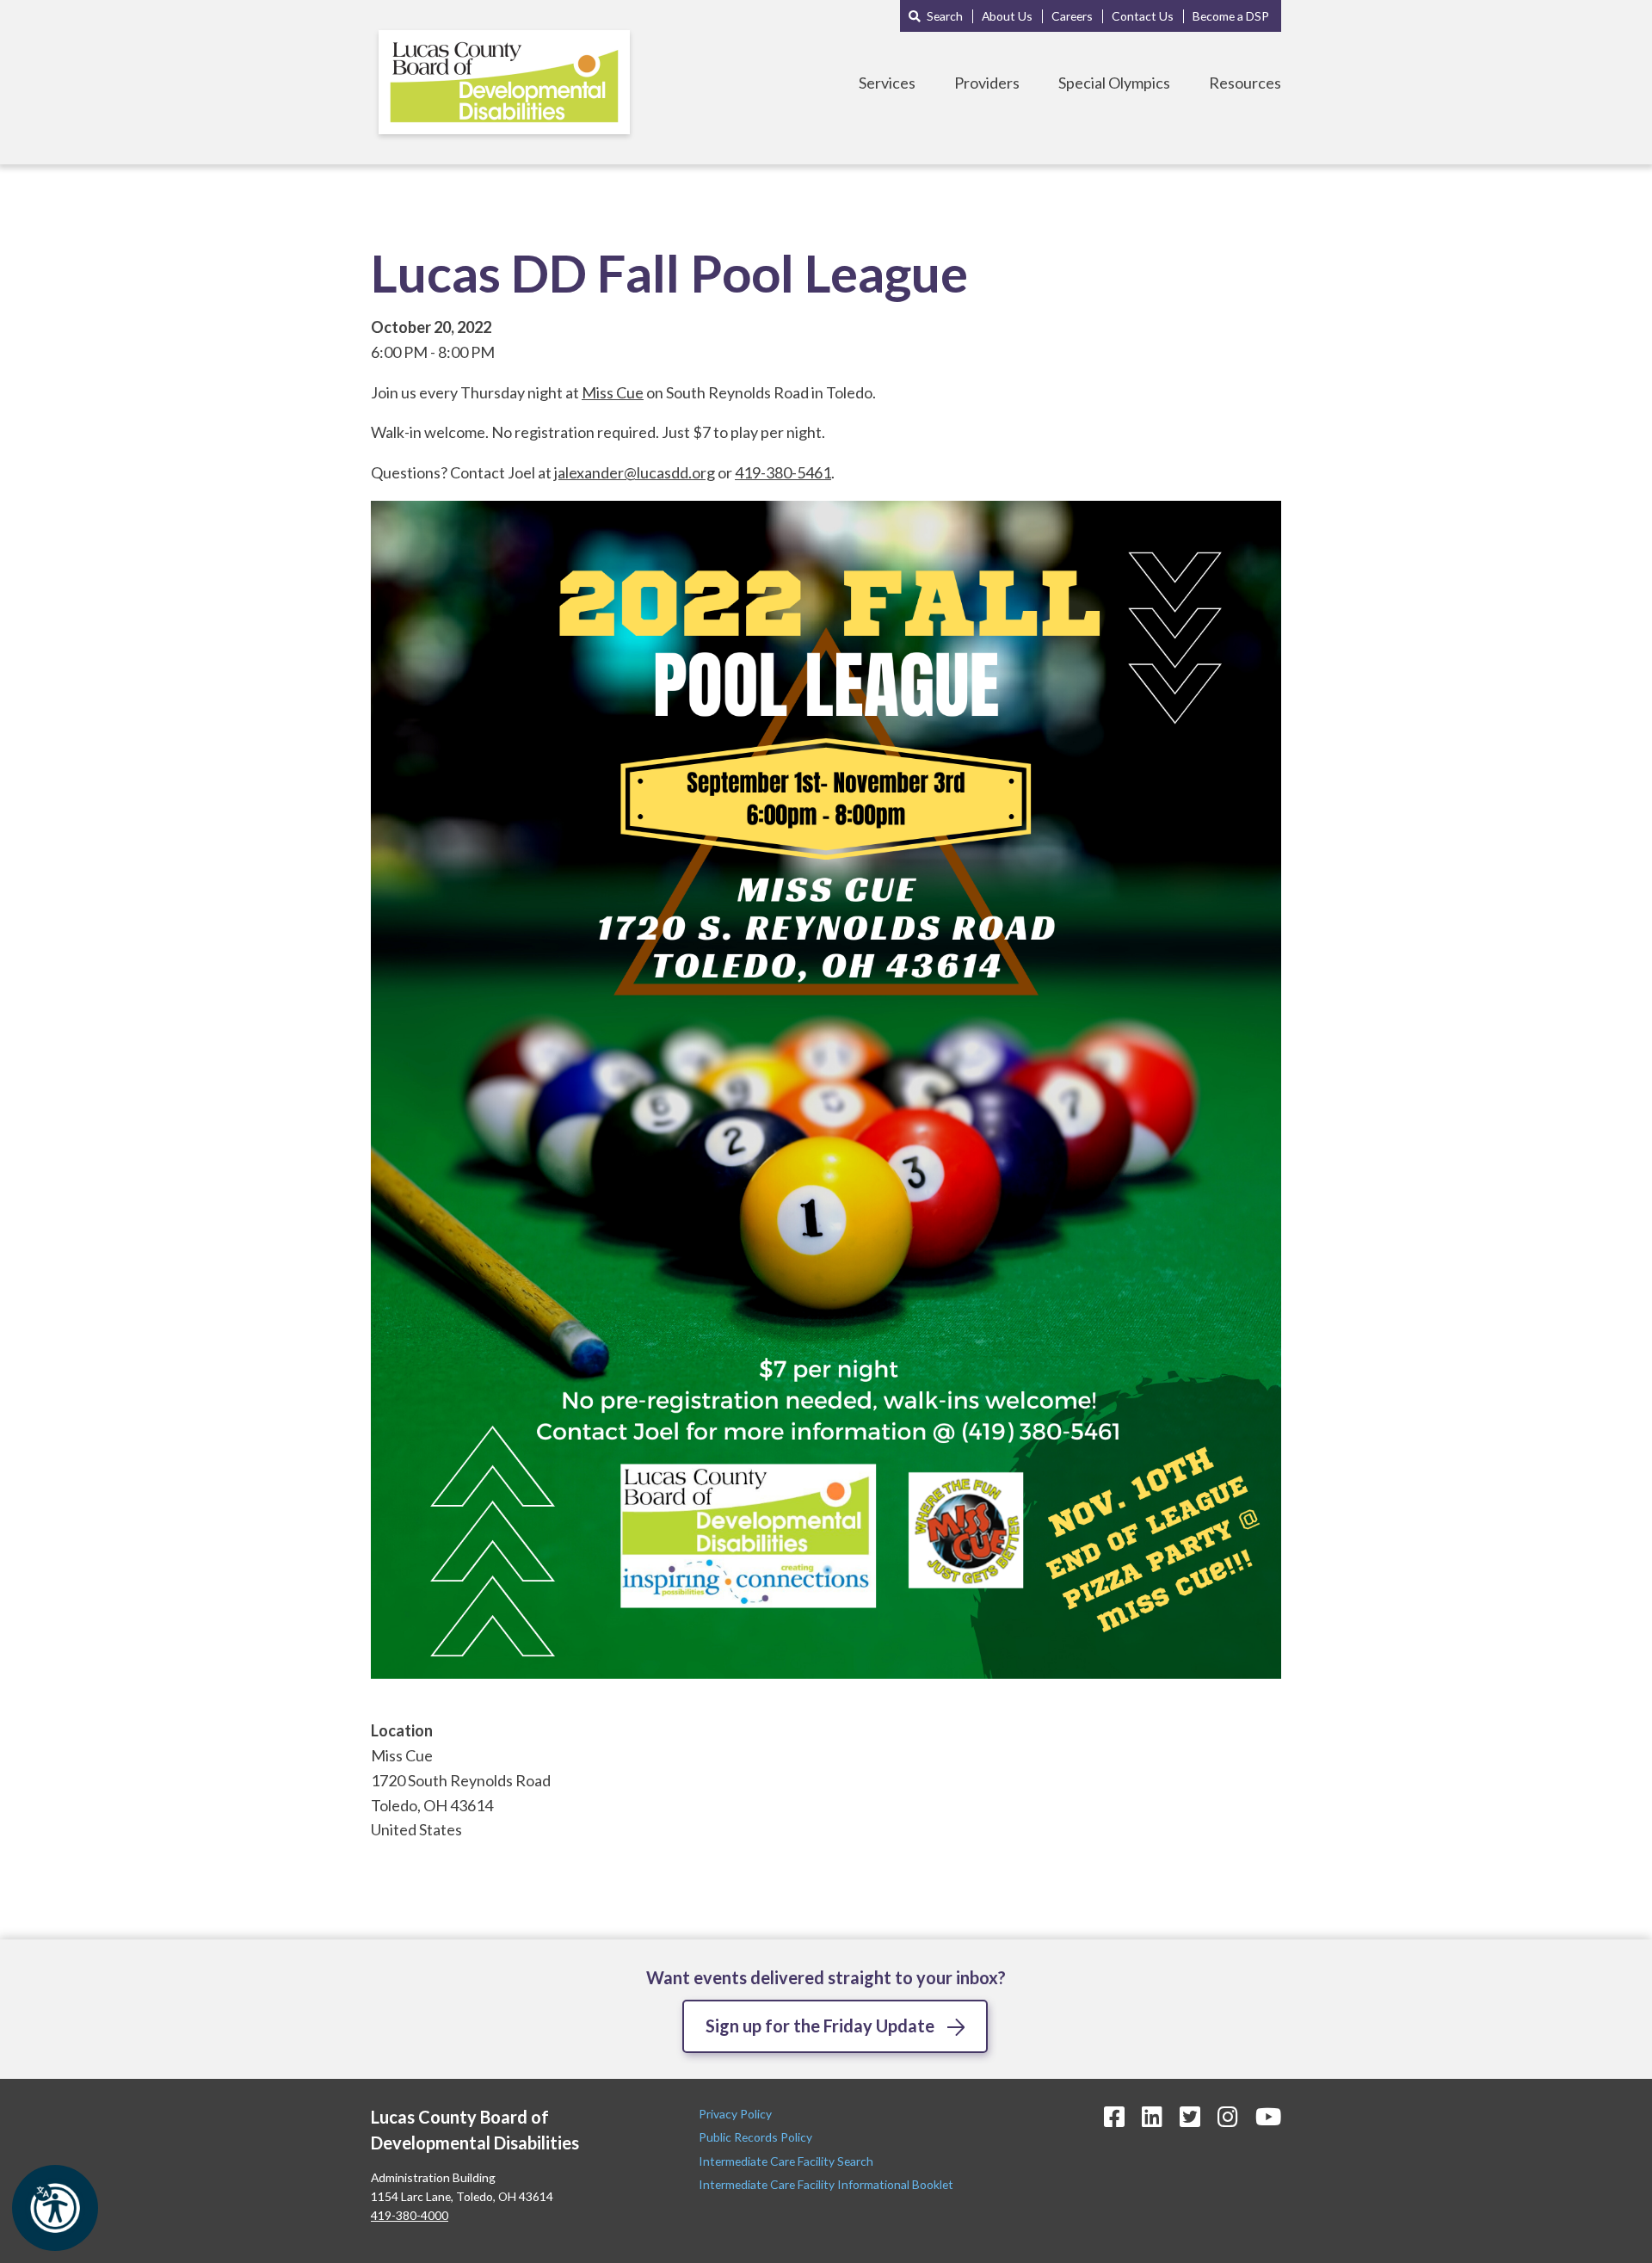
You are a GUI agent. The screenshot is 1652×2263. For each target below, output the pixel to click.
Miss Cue (613, 392)
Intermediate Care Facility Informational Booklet (826, 2184)
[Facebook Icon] (1114, 2116)
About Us (1007, 16)
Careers (1072, 16)
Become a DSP (1231, 16)
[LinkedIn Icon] (1152, 2116)
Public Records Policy (755, 2137)
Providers (987, 83)
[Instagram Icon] (1228, 2116)
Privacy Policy (737, 2114)
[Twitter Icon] (1190, 2116)
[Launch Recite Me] (55, 2208)
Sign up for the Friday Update (820, 2026)
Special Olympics (1114, 83)
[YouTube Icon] (1268, 2116)
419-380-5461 (783, 472)
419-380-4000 (410, 2215)
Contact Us (1143, 16)
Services (887, 83)
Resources (1245, 83)
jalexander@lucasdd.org (635, 472)
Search (945, 16)
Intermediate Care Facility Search (787, 2161)
